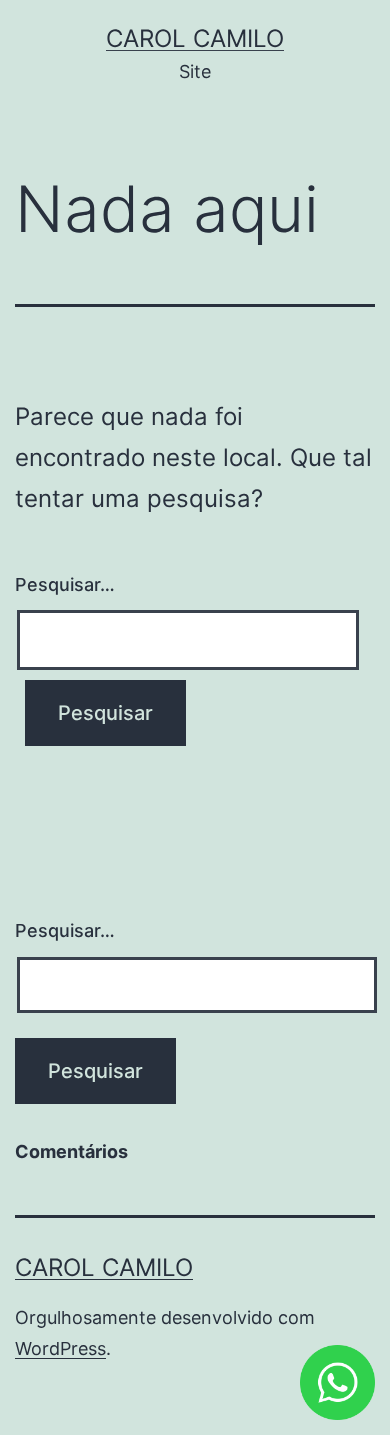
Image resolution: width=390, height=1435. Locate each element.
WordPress (60, 1348)
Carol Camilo (195, 38)
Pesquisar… (65, 584)
